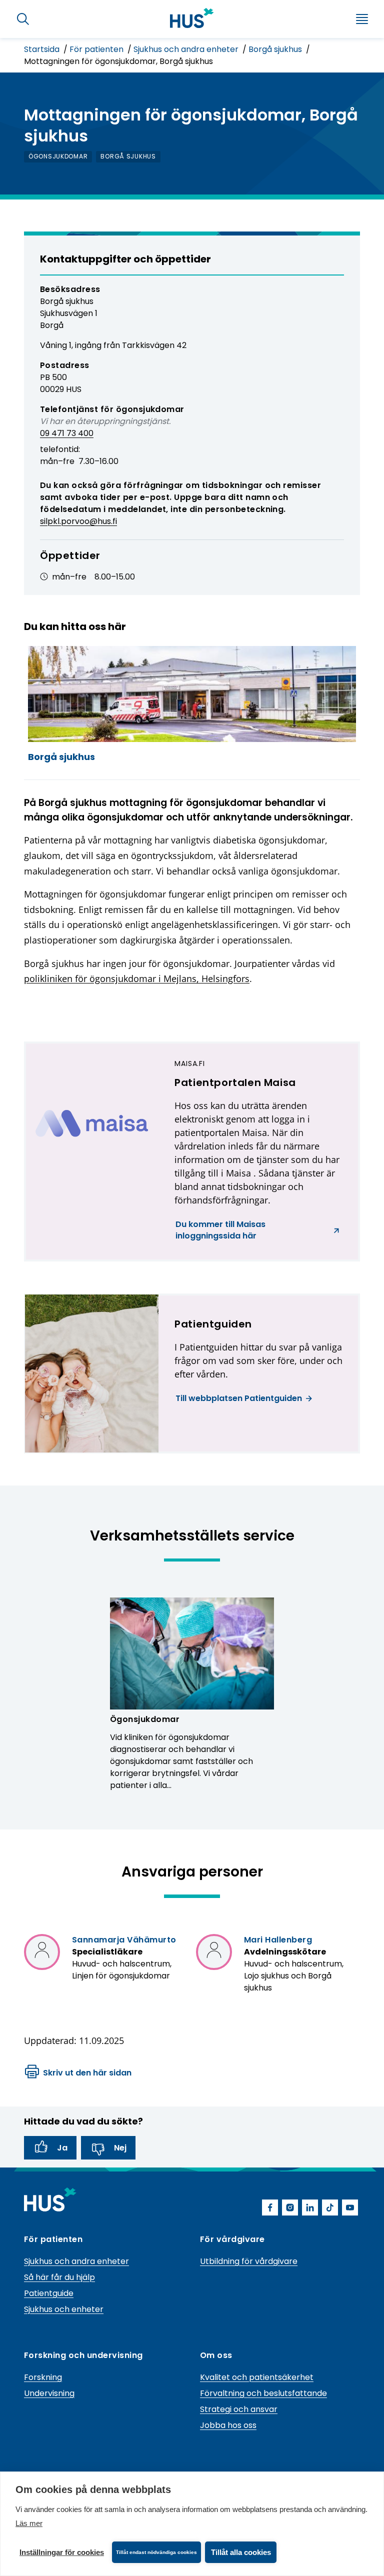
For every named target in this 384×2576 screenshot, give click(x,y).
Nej (120, 2148)
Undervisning (49, 2393)
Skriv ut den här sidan (87, 2073)
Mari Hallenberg (278, 1940)
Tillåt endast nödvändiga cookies (156, 2552)
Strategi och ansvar (239, 2409)
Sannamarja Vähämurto (124, 1940)
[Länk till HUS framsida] (192, 18)
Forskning (43, 2377)
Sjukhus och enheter (64, 2309)
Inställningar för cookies (62, 2552)
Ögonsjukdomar (145, 1719)
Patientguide (49, 2293)
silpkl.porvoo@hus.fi (78, 521)
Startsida (43, 49)
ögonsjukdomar (58, 156)
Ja (62, 2148)
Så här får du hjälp (59, 2277)
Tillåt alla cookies (241, 2552)
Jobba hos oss (228, 2425)
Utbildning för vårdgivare (249, 2261)
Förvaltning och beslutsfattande (263, 2393)
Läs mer (29, 2523)
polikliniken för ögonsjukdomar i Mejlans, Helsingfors (137, 978)
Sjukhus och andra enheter (187, 49)
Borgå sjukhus (276, 49)
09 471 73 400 (67, 433)
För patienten (97, 49)
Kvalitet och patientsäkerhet (257, 2377)
